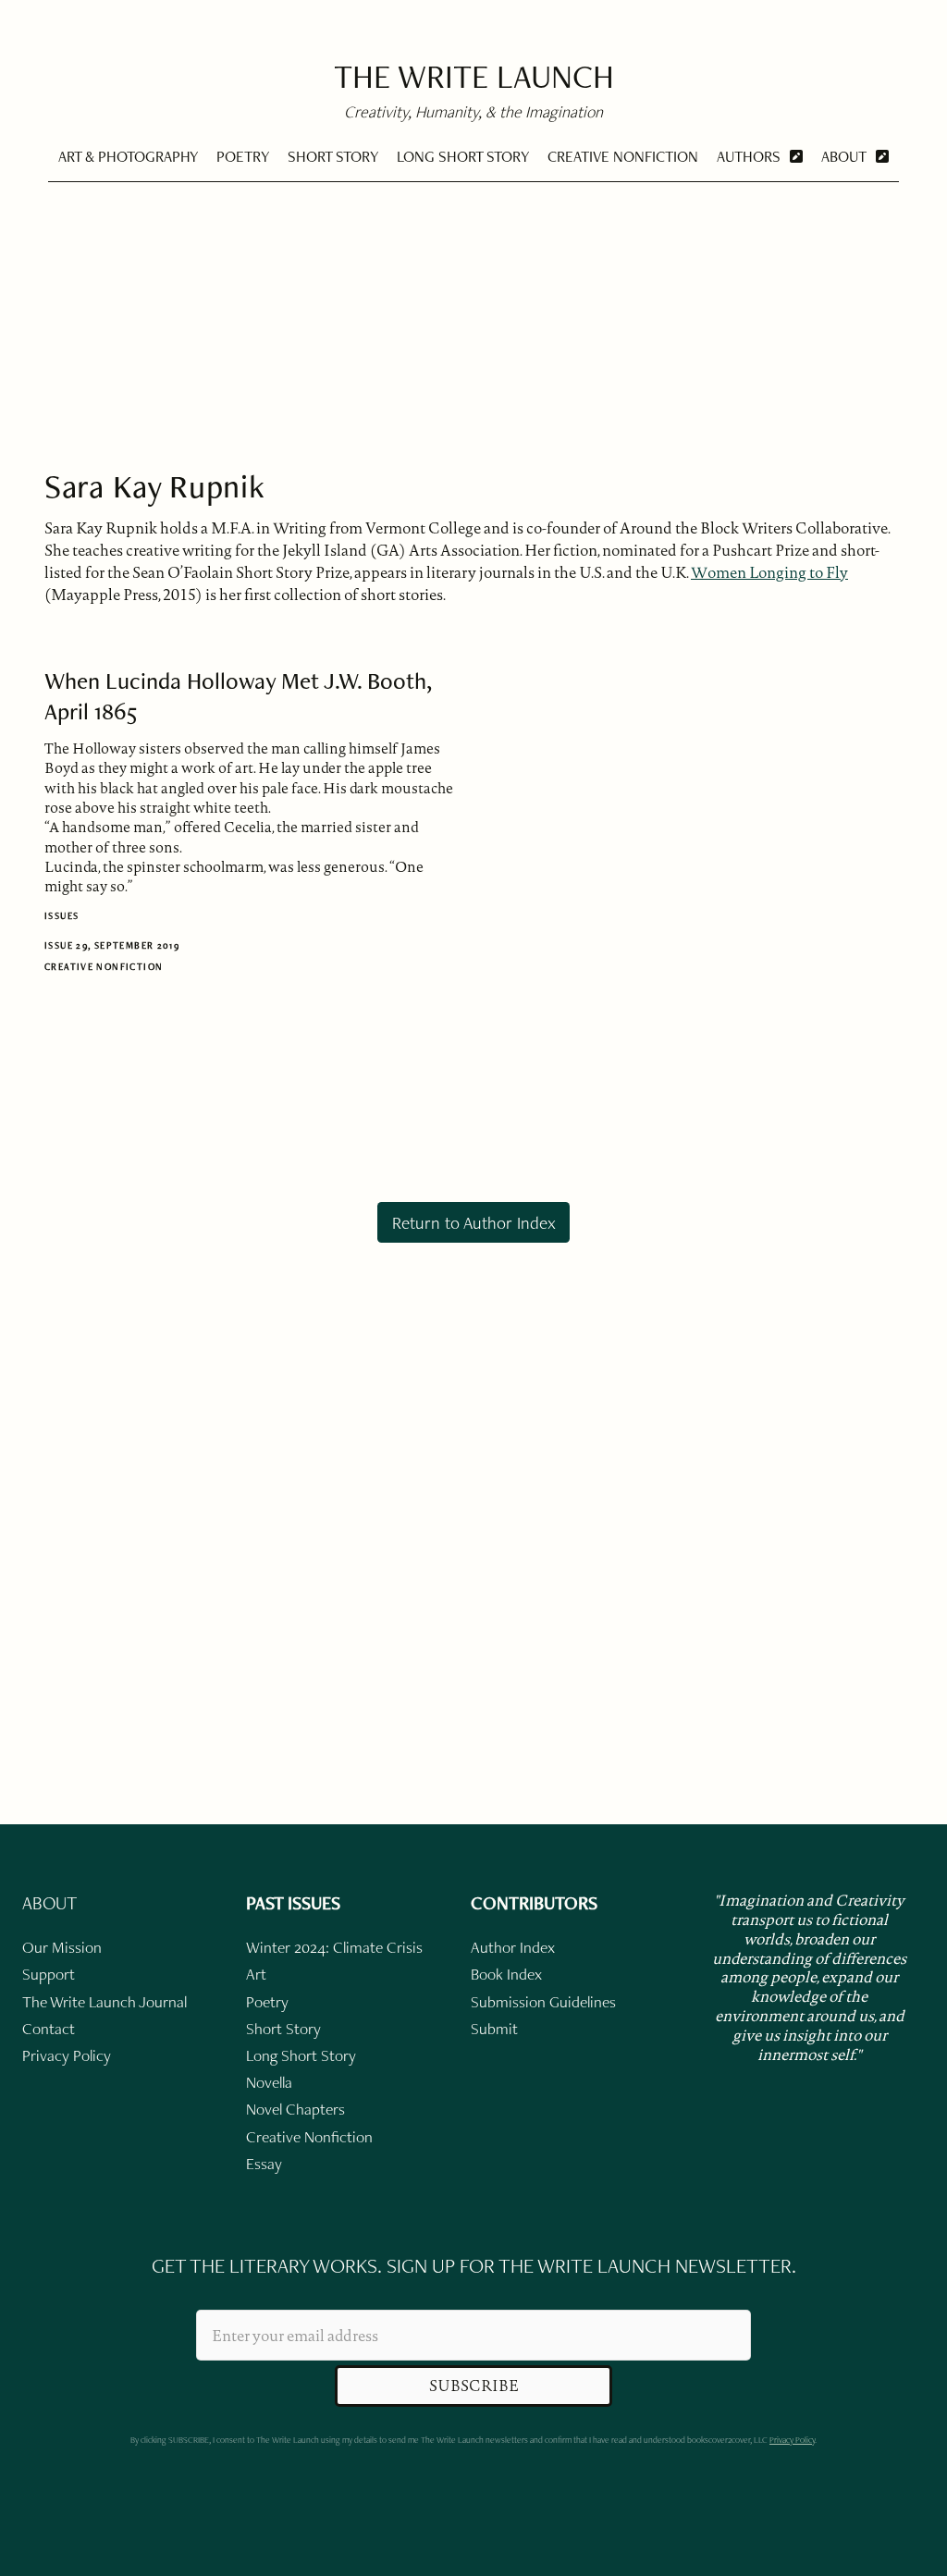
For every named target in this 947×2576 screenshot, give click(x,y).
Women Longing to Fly (769, 572)
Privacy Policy (792, 2440)
